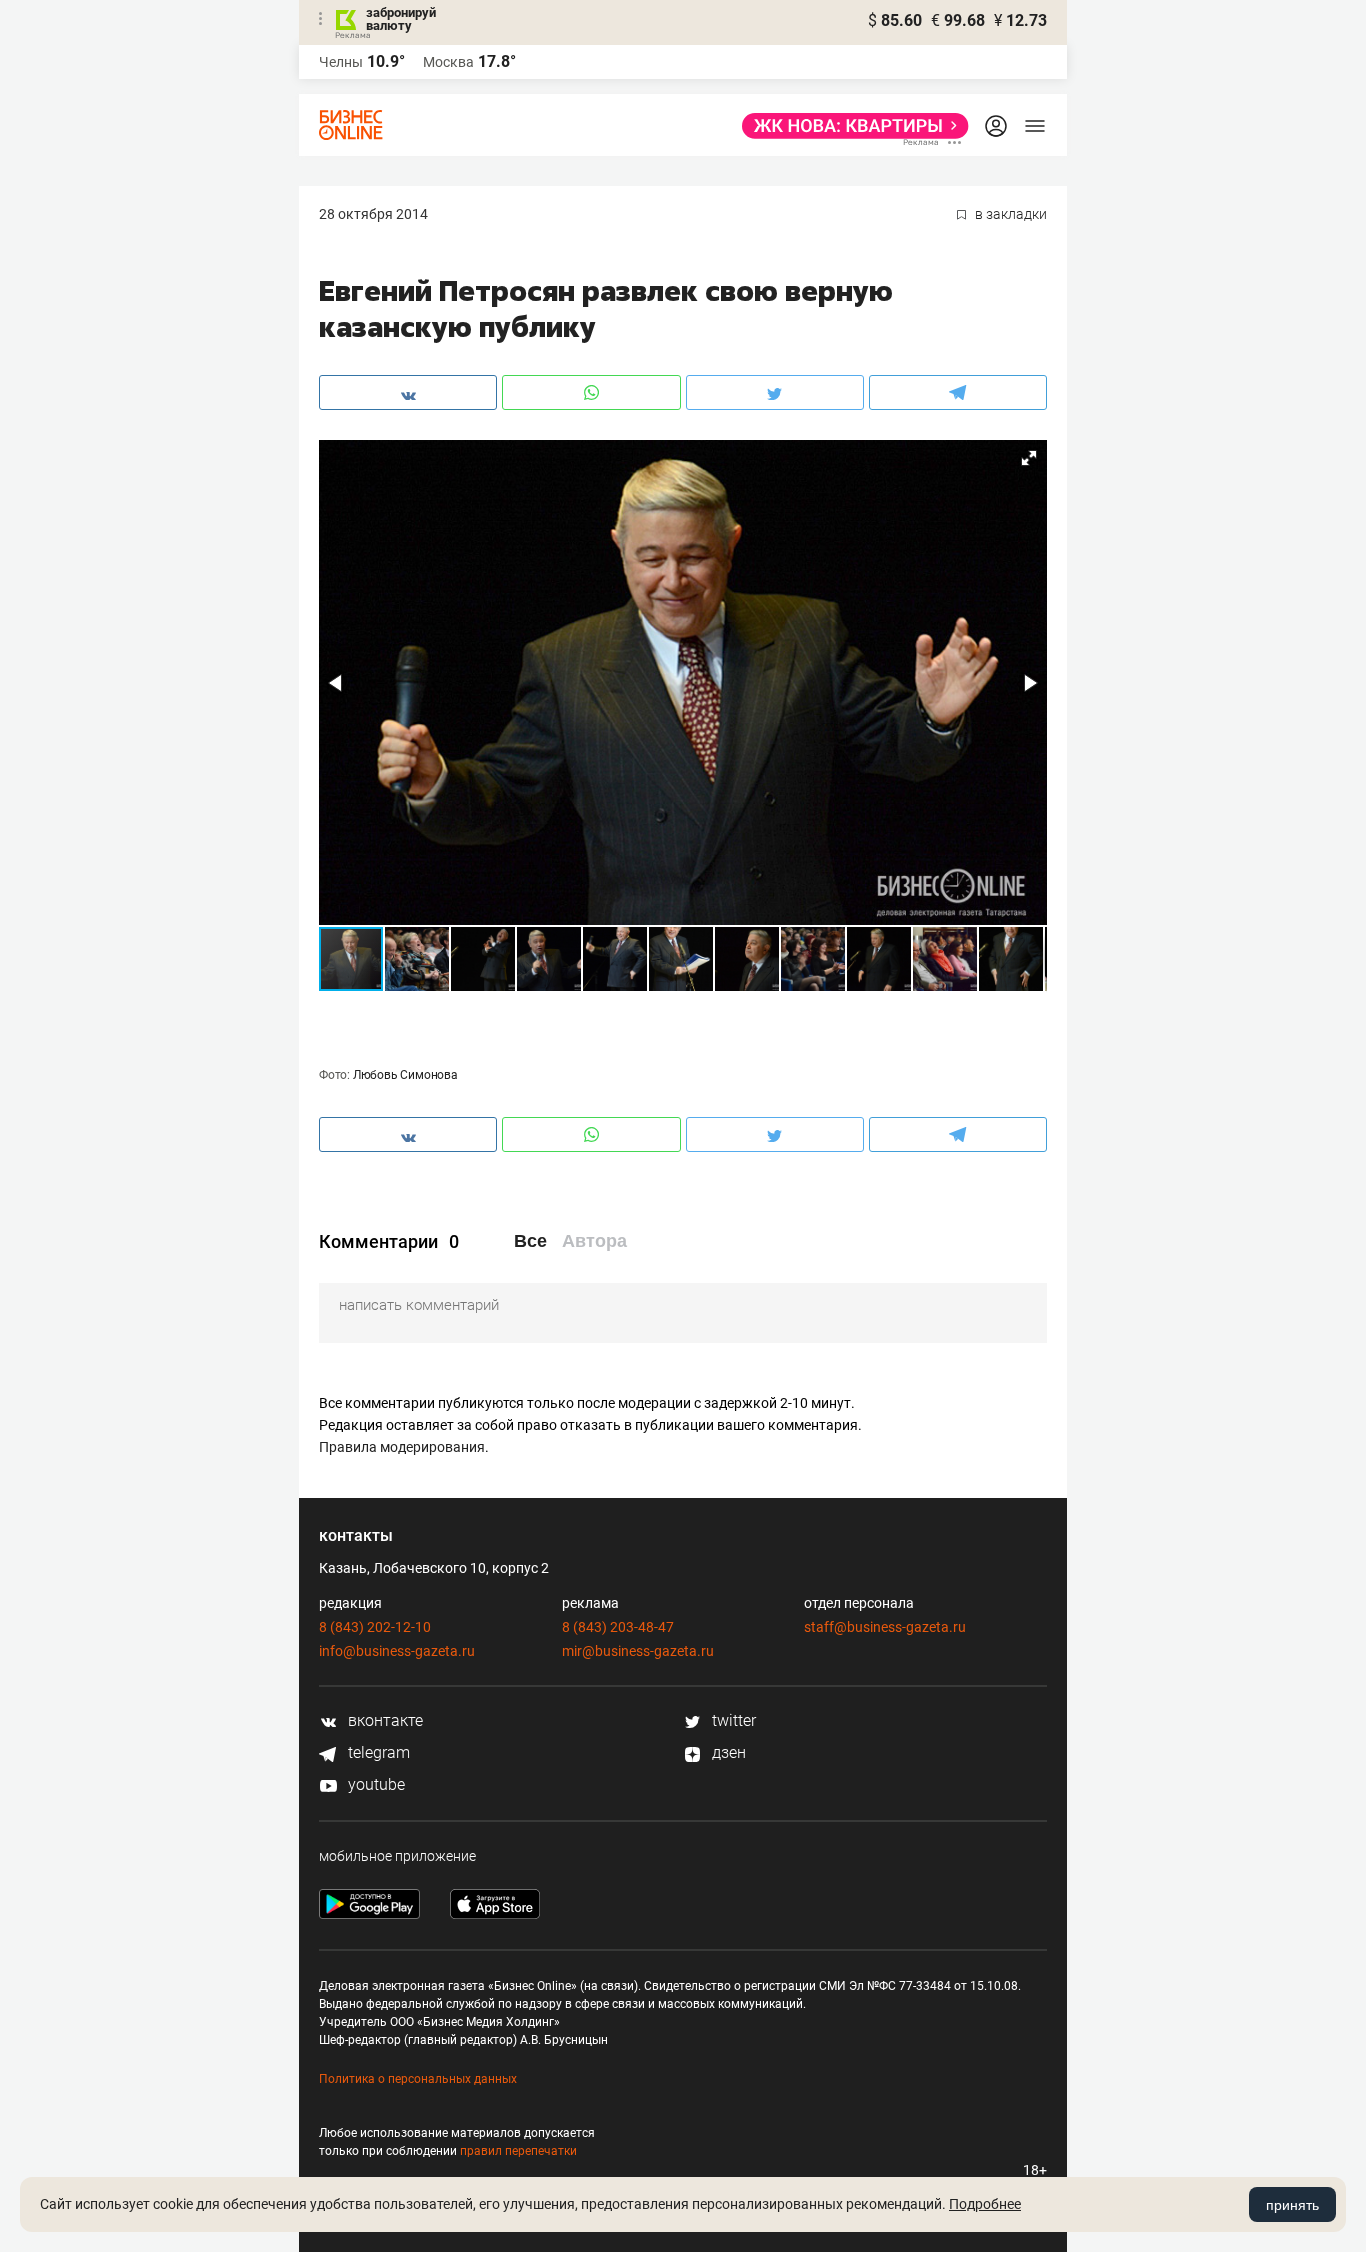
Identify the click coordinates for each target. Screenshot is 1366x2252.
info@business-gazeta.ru (397, 1651)
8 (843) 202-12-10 (375, 1627)
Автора (594, 1241)
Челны (341, 62)
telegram (377, 1752)
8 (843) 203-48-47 (618, 1627)
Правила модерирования (402, 1447)
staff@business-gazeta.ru (885, 1627)
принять (1292, 2205)
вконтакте (383, 1720)
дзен (727, 1752)
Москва (448, 62)
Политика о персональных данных (418, 2079)
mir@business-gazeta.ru (638, 1651)
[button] (1029, 458)
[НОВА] (849, 126)
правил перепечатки (518, 2151)
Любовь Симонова (405, 1075)
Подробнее (985, 2204)
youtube (374, 1784)
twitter (732, 1720)
